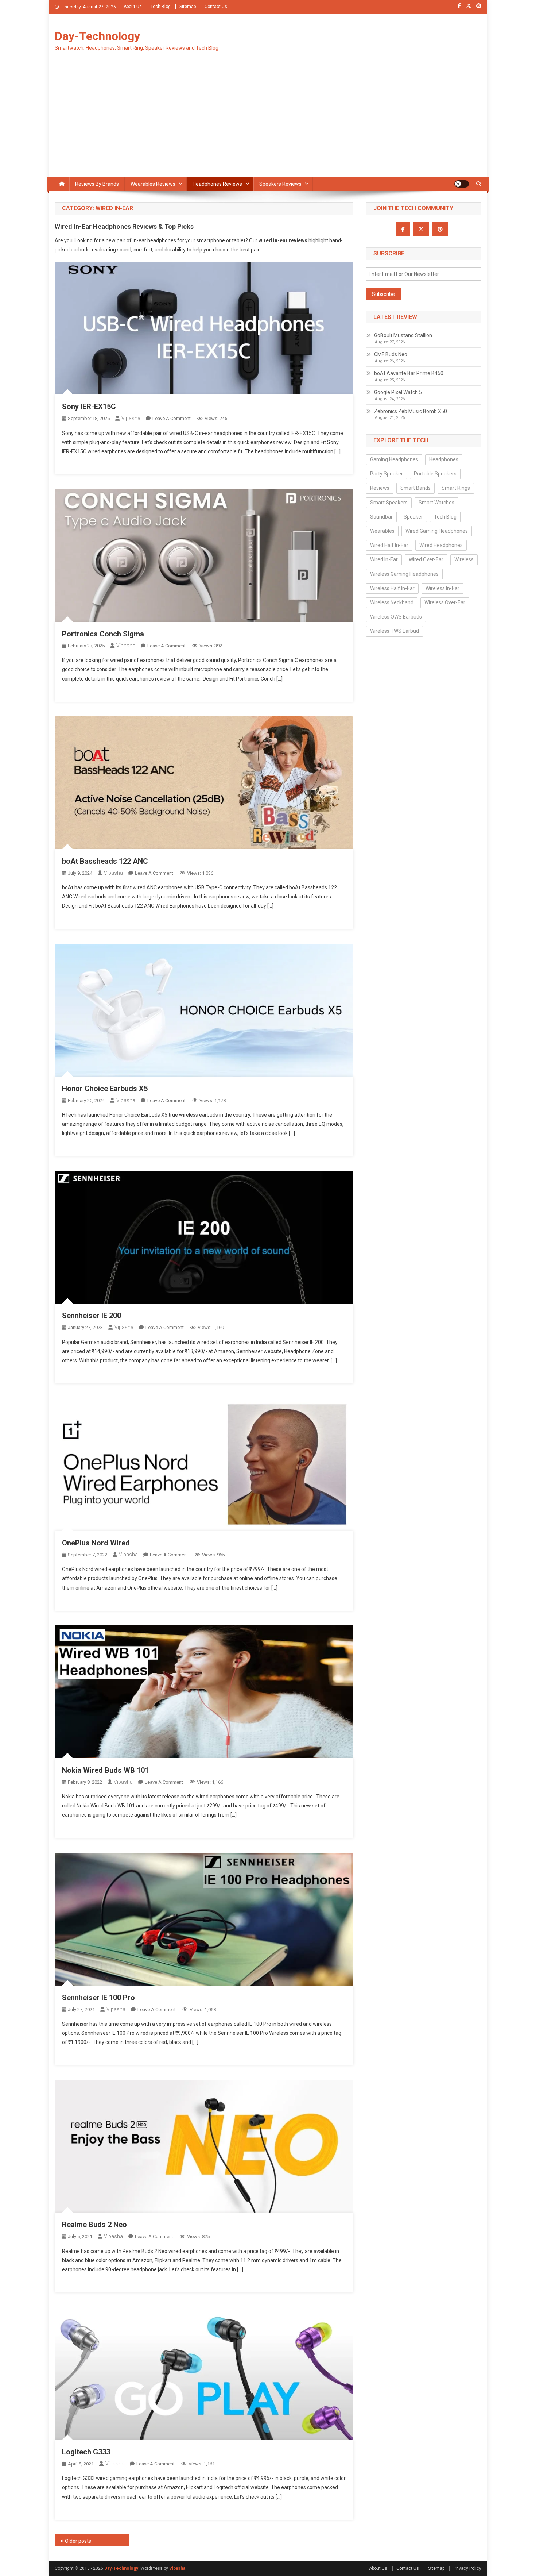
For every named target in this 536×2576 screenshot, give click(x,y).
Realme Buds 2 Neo (94, 2225)
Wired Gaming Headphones (437, 531)
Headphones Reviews (217, 184)
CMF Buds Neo (391, 354)
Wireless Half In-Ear (392, 588)
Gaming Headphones (394, 459)
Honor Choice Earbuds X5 (105, 1089)
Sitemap (188, 7)
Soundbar (381, 517)
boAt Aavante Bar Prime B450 (409, 373)
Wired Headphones (441, 545)
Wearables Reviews (153, 184)
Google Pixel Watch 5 (398, 392)
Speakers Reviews (280, 184)
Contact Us (216, 7)
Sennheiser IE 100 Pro (98, 1998)
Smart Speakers (389, 503)
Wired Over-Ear (426, 559)
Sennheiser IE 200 (92, 1316)
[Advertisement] (268, 122)
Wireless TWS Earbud (395, 631)
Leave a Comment (172, 418)
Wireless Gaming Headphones (404, 574)
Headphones (444, 459)
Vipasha (131, 418)
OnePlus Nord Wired (96, 1543)
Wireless (464, 559)
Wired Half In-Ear (389, 545)
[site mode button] (462, 184)
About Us (133, 7)
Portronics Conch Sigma (103, 634)
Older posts (78, 2541)
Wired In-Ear (384, 559)
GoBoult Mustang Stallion (403, 335)
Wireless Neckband (392, 602)
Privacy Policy (467, 2568)
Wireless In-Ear (442, 588)
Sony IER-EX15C (89, 407)
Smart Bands (415, 488)
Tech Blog (161, 7)
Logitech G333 (86, 2452)
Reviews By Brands (97, 184)
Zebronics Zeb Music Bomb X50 (411, 411)
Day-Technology (97, 36)
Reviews (380, 488)
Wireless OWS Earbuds (396, 617)
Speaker (413, 517)
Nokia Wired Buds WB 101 (105, 1770)
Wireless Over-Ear (445, 602)
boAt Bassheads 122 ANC (105, 861)
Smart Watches (436, 503)
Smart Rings (456, 488)
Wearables (382, 531)
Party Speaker (387, 474)
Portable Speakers (435, 474)
